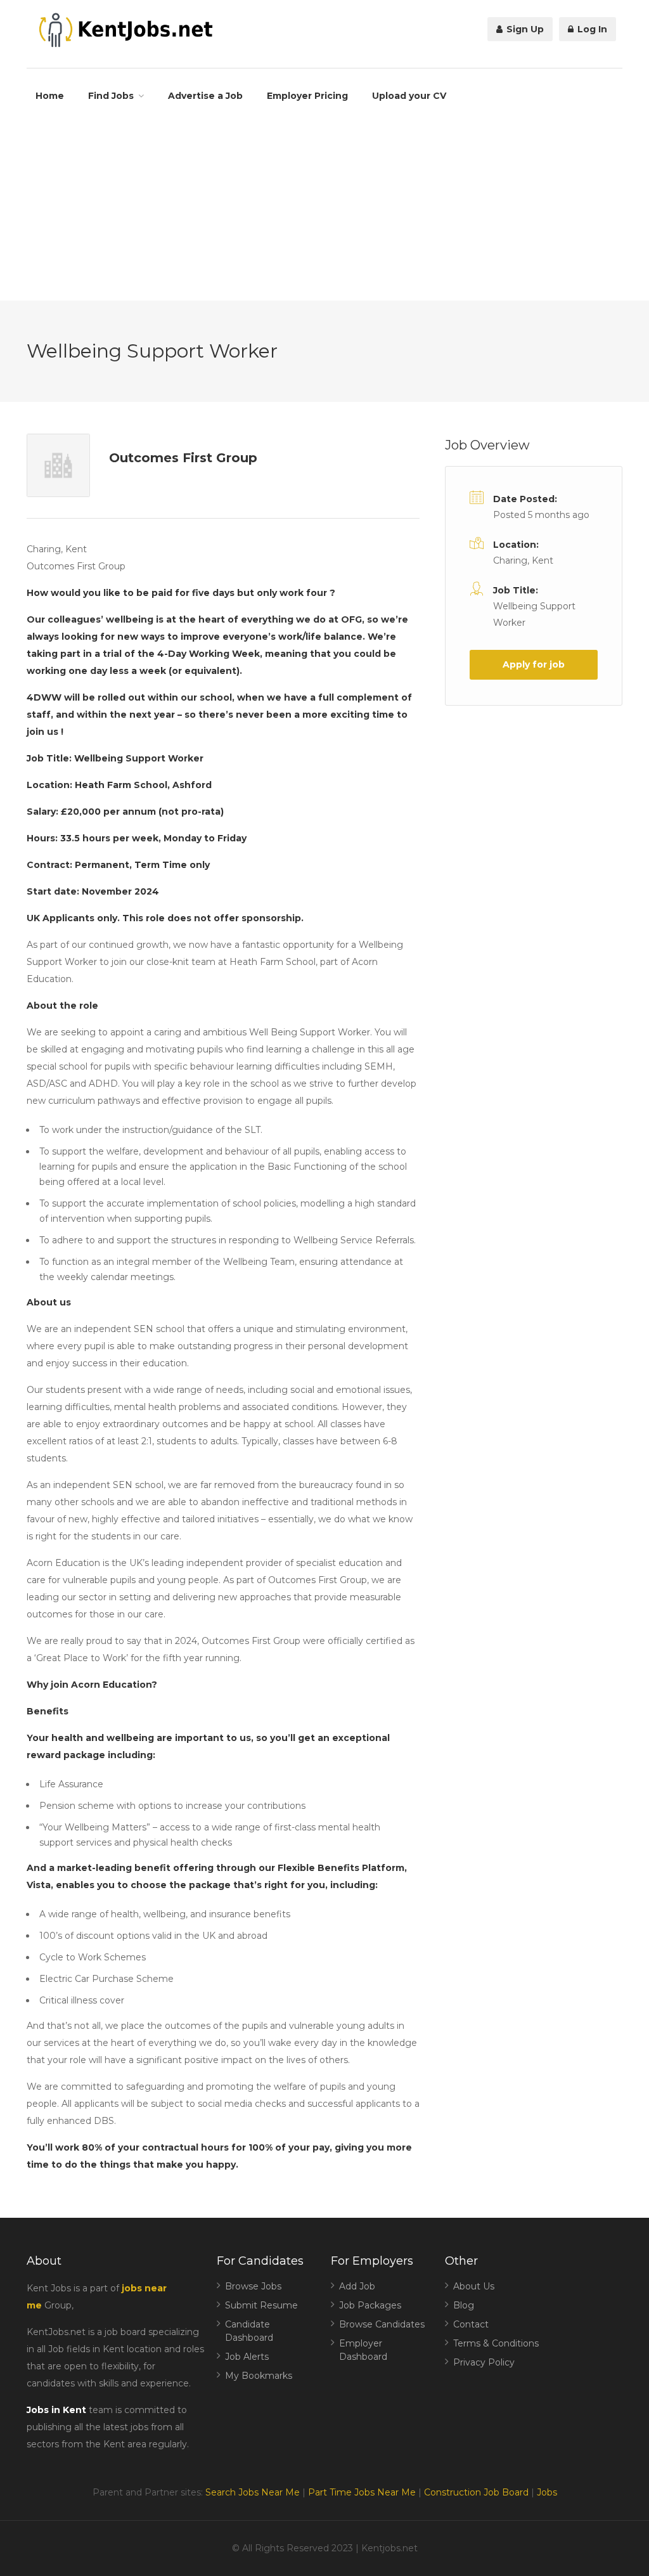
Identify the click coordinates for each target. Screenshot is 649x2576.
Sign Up (524, 29)
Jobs (547, 2492)
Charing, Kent (523, 560)
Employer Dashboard (363, 2350)
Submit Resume (261, 2305)
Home (50, 96)
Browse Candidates (382, 2324)
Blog (464, 2305)
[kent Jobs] (124, 30)
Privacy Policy (484, 2362)
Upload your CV (409, 96)
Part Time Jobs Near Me (362, 2492)
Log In (591, 29)
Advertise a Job (205, 96)
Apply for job (534, 664)
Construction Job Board (476, 2492)
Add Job (357, 2286)
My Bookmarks (259, 2376)
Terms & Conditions (496, 2343)
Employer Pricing (307, 96)
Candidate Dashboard (249, 2331)
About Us (474, 2286)
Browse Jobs (253, 2286)
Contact (471, 2324)
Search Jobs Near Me (253, 2492)
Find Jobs (111, 96)
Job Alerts (247, 2357)
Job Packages (370, 2305)
